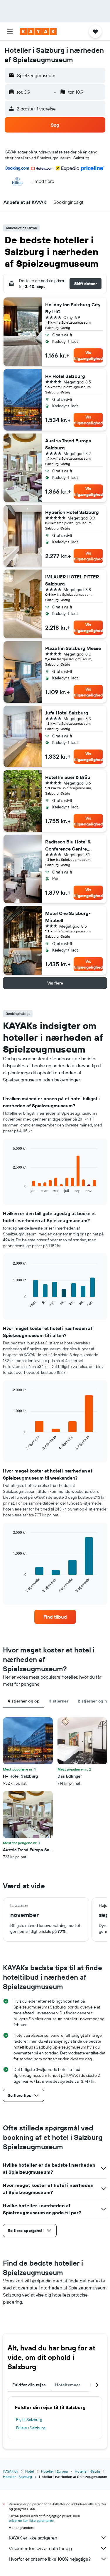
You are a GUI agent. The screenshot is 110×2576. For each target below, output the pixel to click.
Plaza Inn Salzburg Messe (73, 648)
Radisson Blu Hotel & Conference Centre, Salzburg (68, 846)
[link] (55, 1617)
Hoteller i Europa (54, 2471)
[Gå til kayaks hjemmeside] (38, 32)
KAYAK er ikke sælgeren (33, 2538)
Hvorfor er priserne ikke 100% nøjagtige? (50, 2559)
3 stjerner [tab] (59, 1701)
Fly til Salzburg (29, 2420)
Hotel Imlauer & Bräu (68, 777)
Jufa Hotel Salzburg (67, 713)
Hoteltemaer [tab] (68, 2385)
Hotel (30, 2471)
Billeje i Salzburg (31, 2428)
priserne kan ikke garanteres (31, 2520)
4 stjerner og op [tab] (24, 1701)
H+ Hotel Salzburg (65, 376)
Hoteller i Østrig (87, 2471)
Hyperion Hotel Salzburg (72, 512)
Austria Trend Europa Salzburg (68, 444)
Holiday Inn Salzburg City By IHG (73, 308)
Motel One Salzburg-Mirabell (68, 917)
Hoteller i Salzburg (17, 2477)
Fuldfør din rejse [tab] (29, 2385)
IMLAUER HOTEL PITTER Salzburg (72, 580)
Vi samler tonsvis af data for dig (40, 2548)
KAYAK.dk (11, 2471)
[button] (10, 32)
